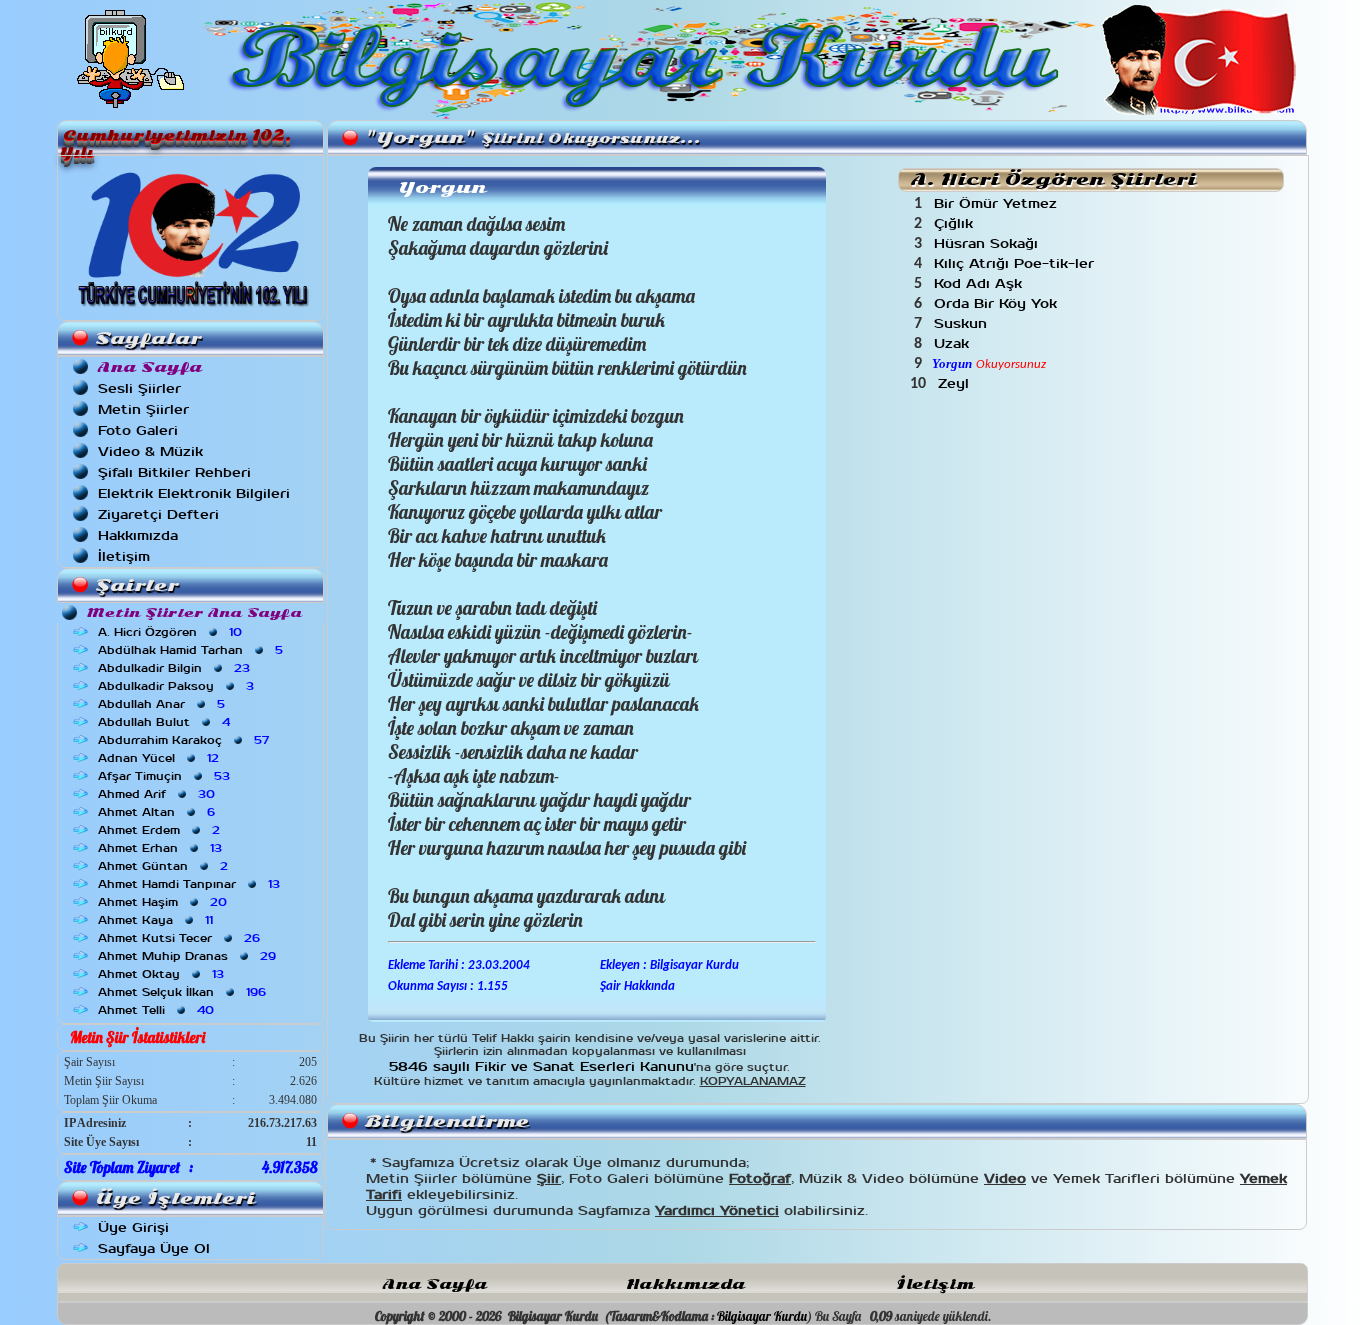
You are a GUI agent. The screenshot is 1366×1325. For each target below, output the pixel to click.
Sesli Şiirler (139, 388)
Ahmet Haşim (164, 902)
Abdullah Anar (163, 704)
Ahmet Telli (158, 1010)
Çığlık (956, 223)
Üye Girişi (133, 1227)
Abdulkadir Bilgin (176, 668)
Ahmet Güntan (165, 866)
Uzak (954, 343)
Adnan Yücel (160, 758)
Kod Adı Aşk (980, 283)
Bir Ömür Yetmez (998, 203)
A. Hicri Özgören (172, 632)
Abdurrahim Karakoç (185, 740)
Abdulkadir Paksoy (178, 686)
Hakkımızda (138, 535)
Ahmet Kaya (157, 920)
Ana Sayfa (435, 1284)
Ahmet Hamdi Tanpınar (191, 884)
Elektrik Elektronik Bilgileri (194, 493)
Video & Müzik (150, 451)
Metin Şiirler (143, 409)
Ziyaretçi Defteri (158, 514)
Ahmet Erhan (162, 848)
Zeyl (956, 383)
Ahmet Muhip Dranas (189, 956)
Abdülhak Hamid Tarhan (192, 650)
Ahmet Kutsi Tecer (181, 938)
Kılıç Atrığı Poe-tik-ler (1016, 263)
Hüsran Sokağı (988, 243)
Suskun (963, 323)
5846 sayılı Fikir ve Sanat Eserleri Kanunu (541, 1066)
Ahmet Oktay (163, 974)
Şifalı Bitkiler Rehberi (174, 472)
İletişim (124, 556)
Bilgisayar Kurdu (762, 1316)
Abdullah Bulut (166, 722)
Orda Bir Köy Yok (998, 303)
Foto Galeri (138, 430)
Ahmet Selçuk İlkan (184, 992)
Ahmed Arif (158, 794)
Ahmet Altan (158, 812)
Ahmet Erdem (161, 830)
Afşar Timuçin (166, 776)
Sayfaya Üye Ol (154, 1248)
